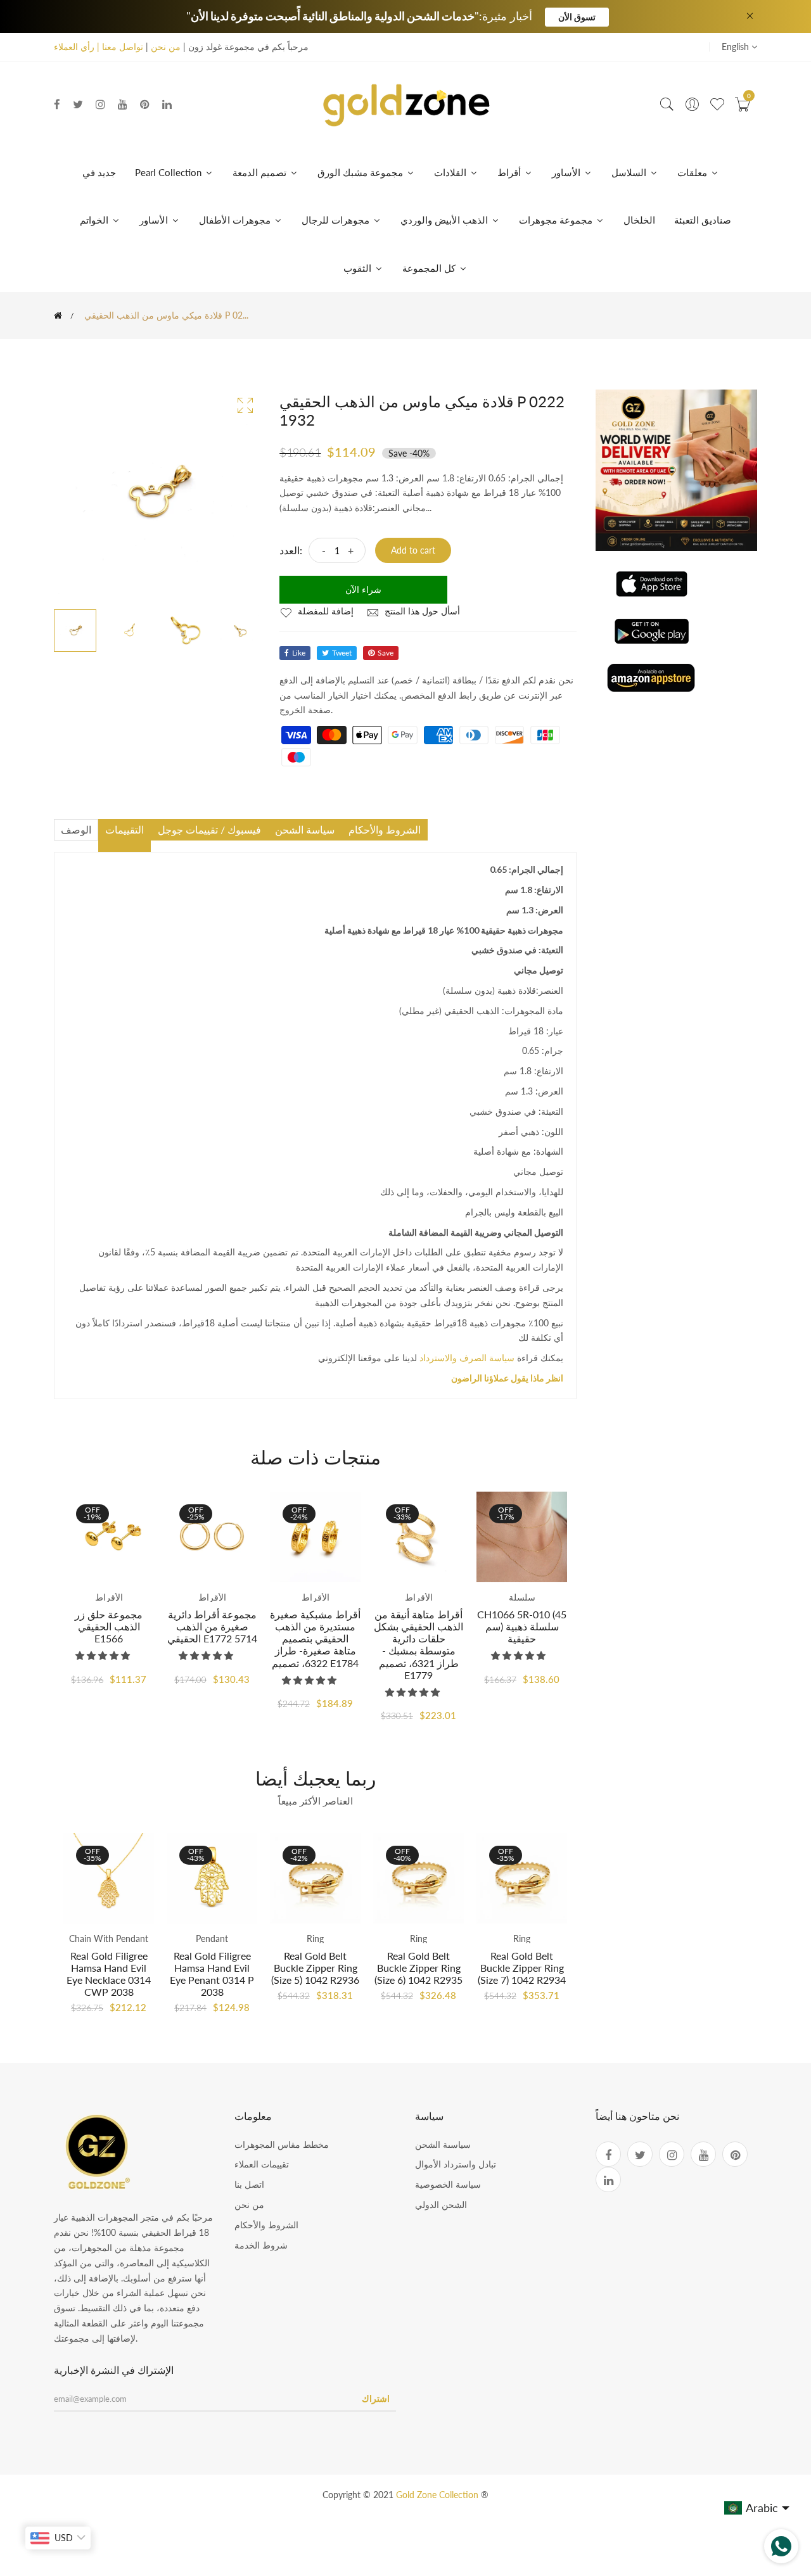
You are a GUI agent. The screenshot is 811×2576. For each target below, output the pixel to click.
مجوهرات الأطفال (236, 220)
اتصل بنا (249, 2184)
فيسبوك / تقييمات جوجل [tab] (209, 829)
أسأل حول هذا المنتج (421, 611)
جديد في (99, 172)
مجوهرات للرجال (337, 220)
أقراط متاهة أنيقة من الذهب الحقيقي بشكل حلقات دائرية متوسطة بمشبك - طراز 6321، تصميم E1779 (418, 1645)
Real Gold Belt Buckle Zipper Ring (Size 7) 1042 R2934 (522, 1968)
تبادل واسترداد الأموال (456, 2164)
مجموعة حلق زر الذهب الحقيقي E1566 (109, 1626)
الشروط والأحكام (266, 2225)
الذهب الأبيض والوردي (445, 220)
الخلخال (639, 220)
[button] (104, 1655)
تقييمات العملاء (262, 2164)
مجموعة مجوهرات (557, 220)
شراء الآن (363, 589)
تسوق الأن (577, 17)
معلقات (693, 172)
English (737, 47)
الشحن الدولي (441, 2205)
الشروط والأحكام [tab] (385, 829)
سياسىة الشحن (443, 2144)
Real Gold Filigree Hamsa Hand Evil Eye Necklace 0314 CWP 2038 (109, 1974)
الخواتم (95, 220)
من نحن (166, 47)
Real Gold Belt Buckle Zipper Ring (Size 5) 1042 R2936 (315, 1968)
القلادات (451, 172)
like (299, 653)
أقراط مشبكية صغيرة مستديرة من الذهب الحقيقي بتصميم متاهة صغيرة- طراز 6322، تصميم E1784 (315, 1639)
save (386, 653)
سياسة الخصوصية (448, 2184)
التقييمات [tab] (125, 829)
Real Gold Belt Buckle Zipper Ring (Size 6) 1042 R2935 (418, 1968)
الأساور (567, 172)
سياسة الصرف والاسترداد (467, 1358)
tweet (342, 653)
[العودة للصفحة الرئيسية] (58, 315)
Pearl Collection (169, 172)
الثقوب (359, 268)
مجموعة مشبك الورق (361, 172)
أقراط (510, 172)
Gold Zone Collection (438, 2495)
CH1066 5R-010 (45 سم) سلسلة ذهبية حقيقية (522, 1626)
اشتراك (376, 2398)
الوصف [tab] (76, 829)
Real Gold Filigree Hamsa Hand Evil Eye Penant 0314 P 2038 (212, 1974)
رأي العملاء (74, 47)
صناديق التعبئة (703, 220)
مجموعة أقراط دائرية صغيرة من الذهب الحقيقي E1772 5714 (212, 1626)
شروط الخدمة (261, 2245)
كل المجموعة (430, 268)
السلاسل (630, 172)
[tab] (125, 846)
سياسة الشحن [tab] (305, 829)
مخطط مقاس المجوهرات (282, 2144)
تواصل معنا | (119, 47)
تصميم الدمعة (261, 172)
